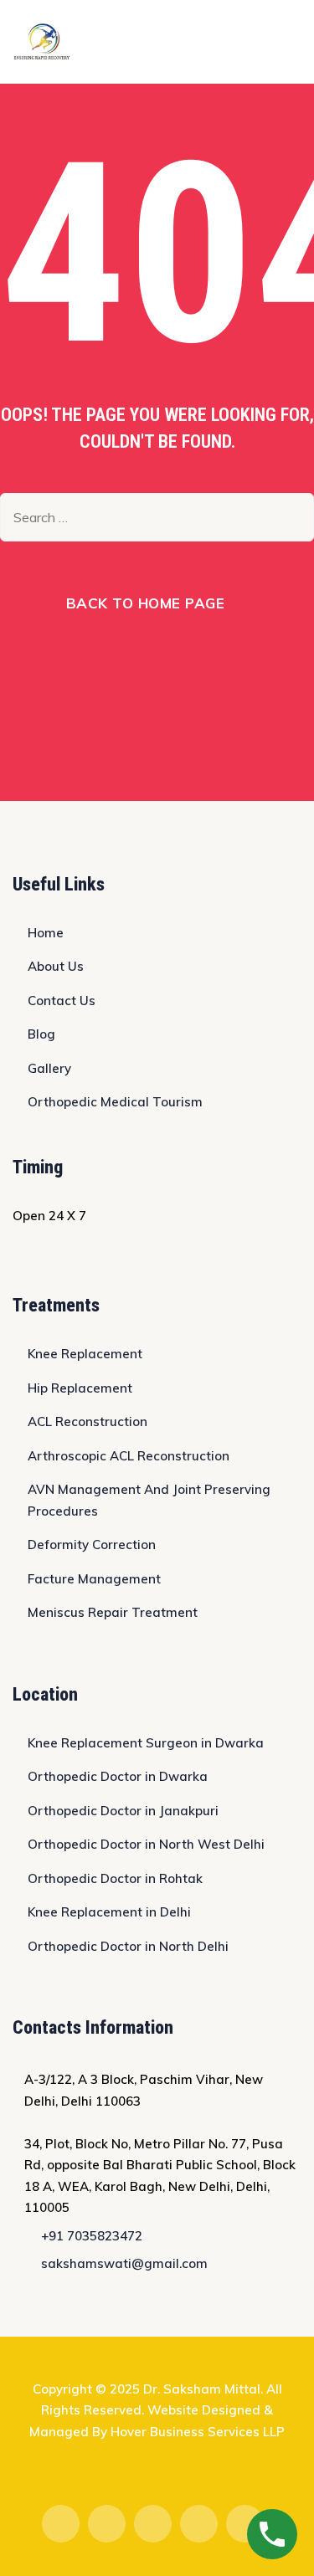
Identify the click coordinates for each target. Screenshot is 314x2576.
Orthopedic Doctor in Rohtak (115, 1878)
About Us (56, 966)
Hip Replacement (80, 1388)
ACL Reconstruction (88, 1421)
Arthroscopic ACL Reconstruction (129, 1456)
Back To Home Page (146, 603)
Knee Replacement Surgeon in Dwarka (146, 1743)
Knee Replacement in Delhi (109, 1912)
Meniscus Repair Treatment (113, 1612)
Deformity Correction (92, 1545)
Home (46, 933)
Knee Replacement (85, 1354)
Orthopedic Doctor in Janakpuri (123, 1811)
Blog (41, 1034)
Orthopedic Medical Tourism (115, 1102)
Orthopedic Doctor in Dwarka (118, 1776)
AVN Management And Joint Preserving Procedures (149, 1500)
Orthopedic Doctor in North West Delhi (146, 1844)
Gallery (49, 1068)
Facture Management (94, 1579)
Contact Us (62, 1001)
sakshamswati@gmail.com (124, 2263)
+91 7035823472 (92, 2236)
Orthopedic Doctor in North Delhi (128, 1946)
